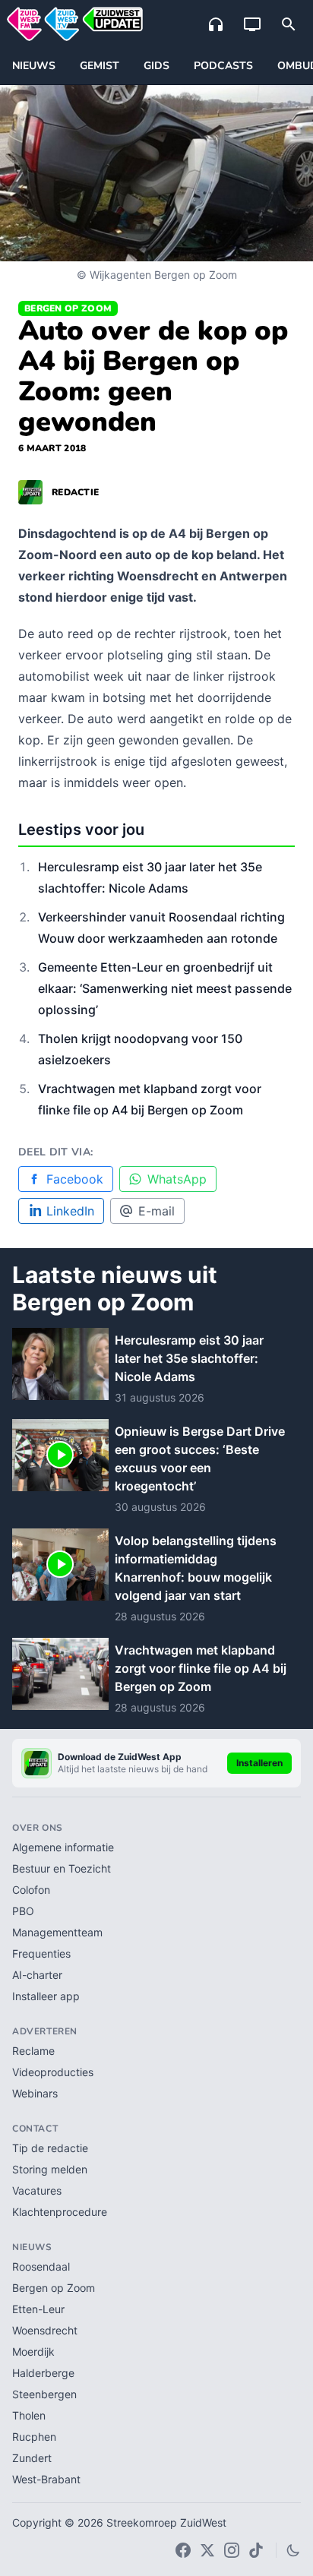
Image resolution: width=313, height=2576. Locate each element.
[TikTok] (256, 2550)
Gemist (100, 66)
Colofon (31, 1890)
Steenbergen (44, 2394)
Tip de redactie (50, 2148)
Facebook (75, 1179)
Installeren (259, 1763)
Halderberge (43, 2373)
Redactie (75, 492)
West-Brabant (46, 2479)
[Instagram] (232, 2550)
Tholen (29, 2415)
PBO (23, 1911)
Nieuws (34, 66)
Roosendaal (41, 2266)
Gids (156, 66)
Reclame (33, 2051)
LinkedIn (70, 1211)
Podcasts (223, 66)
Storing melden (50, 2169)
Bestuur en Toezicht (62, 1868)
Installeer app (46, 1996)
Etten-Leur (38, 2309)
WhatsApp (177, 1179)
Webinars (35, 2093)
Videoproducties (53, 2072)
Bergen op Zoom (68, 308)
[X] (207, 2550)
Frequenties (41, 1953)
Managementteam (57, 1932)
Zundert (32, 2458)
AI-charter (37, 1975)
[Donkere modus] (293, 2550)
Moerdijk (33, 2352)
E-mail (156, 1211)
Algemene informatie (63, 1847)
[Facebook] (183, 2550)
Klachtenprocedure (60, 2212)
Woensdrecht (45, 2330)
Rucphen (34, 2437)
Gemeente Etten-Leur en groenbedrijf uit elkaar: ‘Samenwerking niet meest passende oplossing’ (165, 988)
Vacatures (37, 2190)
